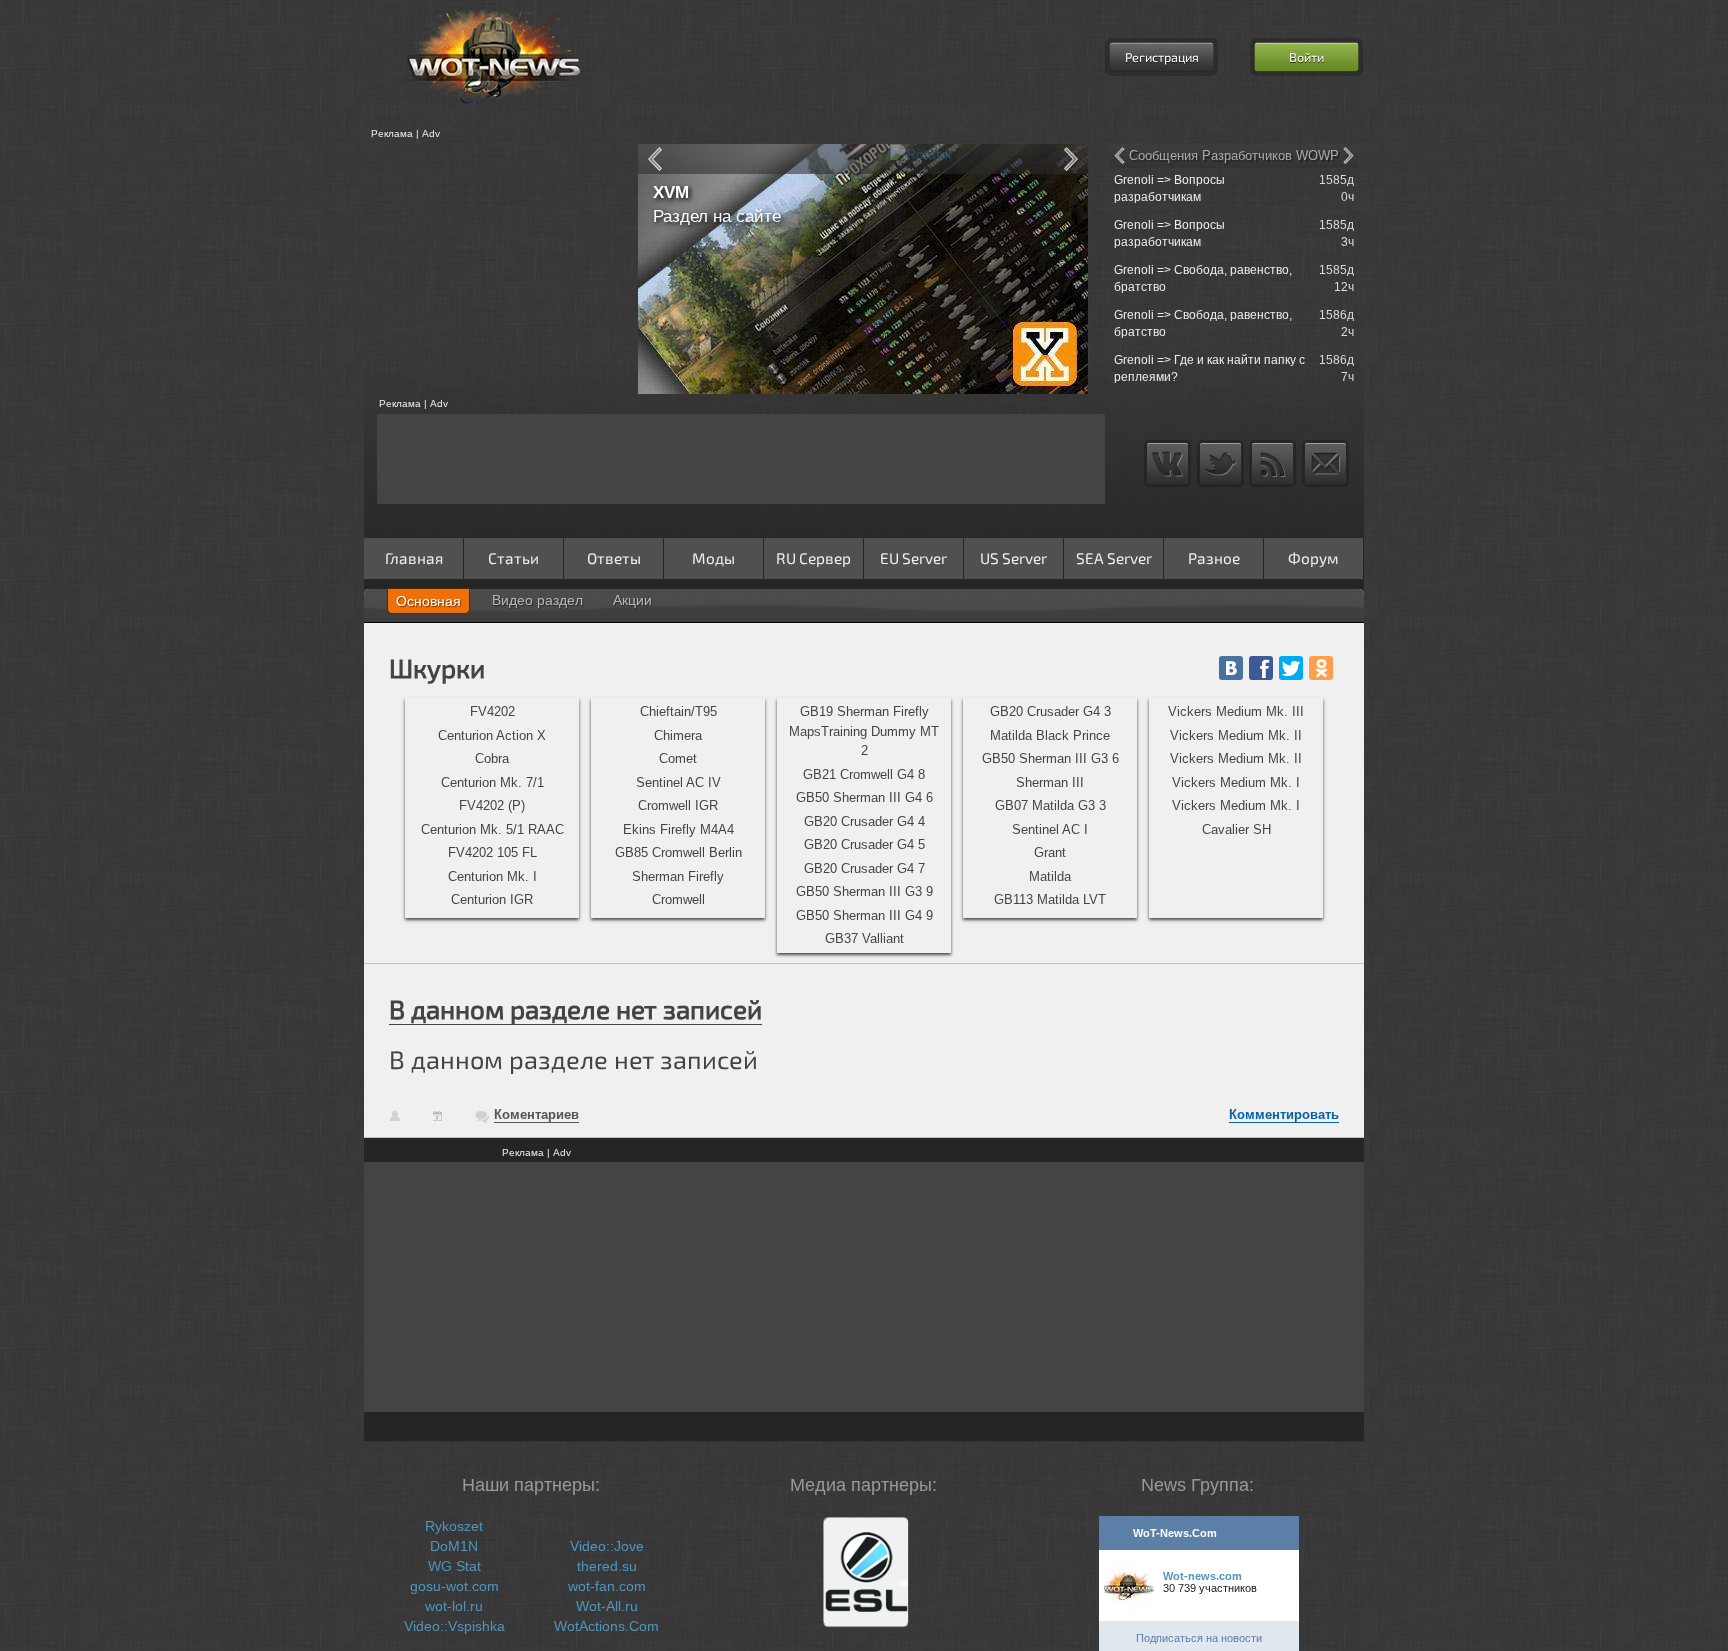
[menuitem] (492, 712)
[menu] (492, 808)
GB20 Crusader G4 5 (864, 844)
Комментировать (1284, 1114)
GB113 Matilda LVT (1050, 899)
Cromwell (678, 899)
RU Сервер (813, 558)
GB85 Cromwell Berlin (678, 852)
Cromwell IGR (678, 805)
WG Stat (454, 1566)
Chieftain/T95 (678, 711)
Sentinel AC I (1050, 829)
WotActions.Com (606, 1626)
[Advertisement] (494, 269)
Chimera (678, 735)
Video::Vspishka (454, 1626)
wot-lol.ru (454, 1606)
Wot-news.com (1202, 1576)
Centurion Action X (492, 735)
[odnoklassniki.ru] (1321, 668)
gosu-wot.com (454, 1586)
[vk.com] (1231, 668)
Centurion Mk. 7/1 (492, 782)
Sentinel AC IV (678, 782)
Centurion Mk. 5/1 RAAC (492, 829)
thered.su (607, 1566)
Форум (1313, 558)
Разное (1214, 558)
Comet (678, 758)
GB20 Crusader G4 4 (864, 821)
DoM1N (454, 1546)
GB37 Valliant (864, 938)
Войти (1306, 57)
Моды (713, 558)
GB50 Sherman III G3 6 (1050, 758)
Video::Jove (607, 1546)
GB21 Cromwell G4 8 (864, 774)
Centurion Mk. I (492, 876)
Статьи (513, 558)
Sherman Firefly (678, 876)
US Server (1013, 558)
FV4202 (492, 711)
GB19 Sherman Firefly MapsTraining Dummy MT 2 (864, 731)
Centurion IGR (492, 899)
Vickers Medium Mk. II (1236, 735)
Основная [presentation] (428, 601)
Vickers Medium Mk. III (1236, 711)
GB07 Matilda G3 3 (1050, 805)
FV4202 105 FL (492, 852)
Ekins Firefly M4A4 (678, 829)
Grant (1050, 852)
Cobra (492, 758)
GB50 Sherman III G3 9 (864, 891)
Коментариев (536, 1114)
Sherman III (1050, 782)
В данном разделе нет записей (575, 1008)
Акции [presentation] (632, 600)
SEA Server (1114, 558)
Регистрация (1162, 57)
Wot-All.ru (607, 1606)
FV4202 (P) (492, 805)
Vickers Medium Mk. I (1236, 782)
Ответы (614, 558)
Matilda (1050, 876)
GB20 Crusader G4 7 (864, 868)
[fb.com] (1261, 668)
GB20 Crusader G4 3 (1050, 711)
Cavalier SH (1236, 829)
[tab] (428, 601)
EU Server (913, 558)
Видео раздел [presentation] (537, 600)
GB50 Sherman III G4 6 (864, 797)
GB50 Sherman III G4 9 (864, 915)
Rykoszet (454, 1526)
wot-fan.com (607, 1586)
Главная (414, 558)
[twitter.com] (1291, 668)
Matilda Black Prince (1050, 735)
